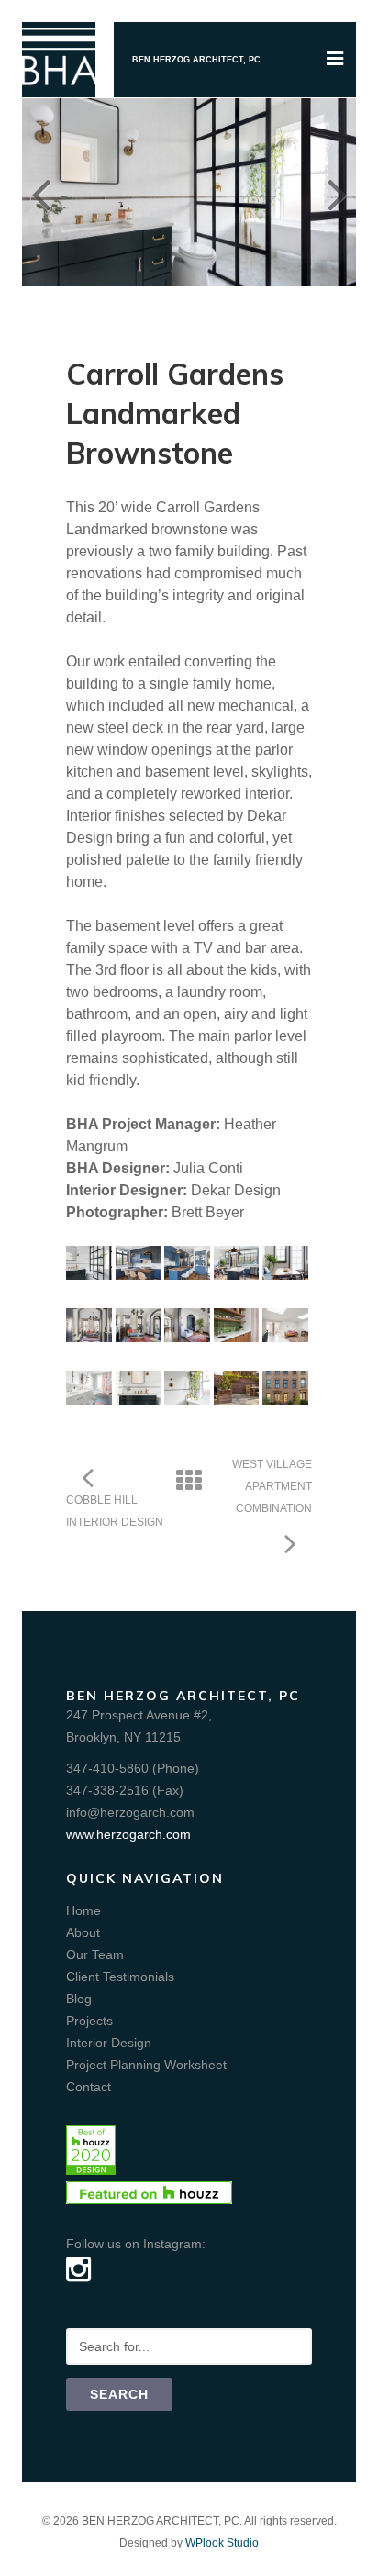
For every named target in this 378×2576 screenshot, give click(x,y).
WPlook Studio (222, 2543)
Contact (89, 2087)
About (83, 1932)
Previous (40, 192)
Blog (79, 1999)
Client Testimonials (120, 1977)
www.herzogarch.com (128, 1834)
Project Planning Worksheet (146, 2065)
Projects (89, 2021)
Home (83, 1910)
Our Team (95, 1954)
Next (338, 192)
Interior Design (109, 2043)
